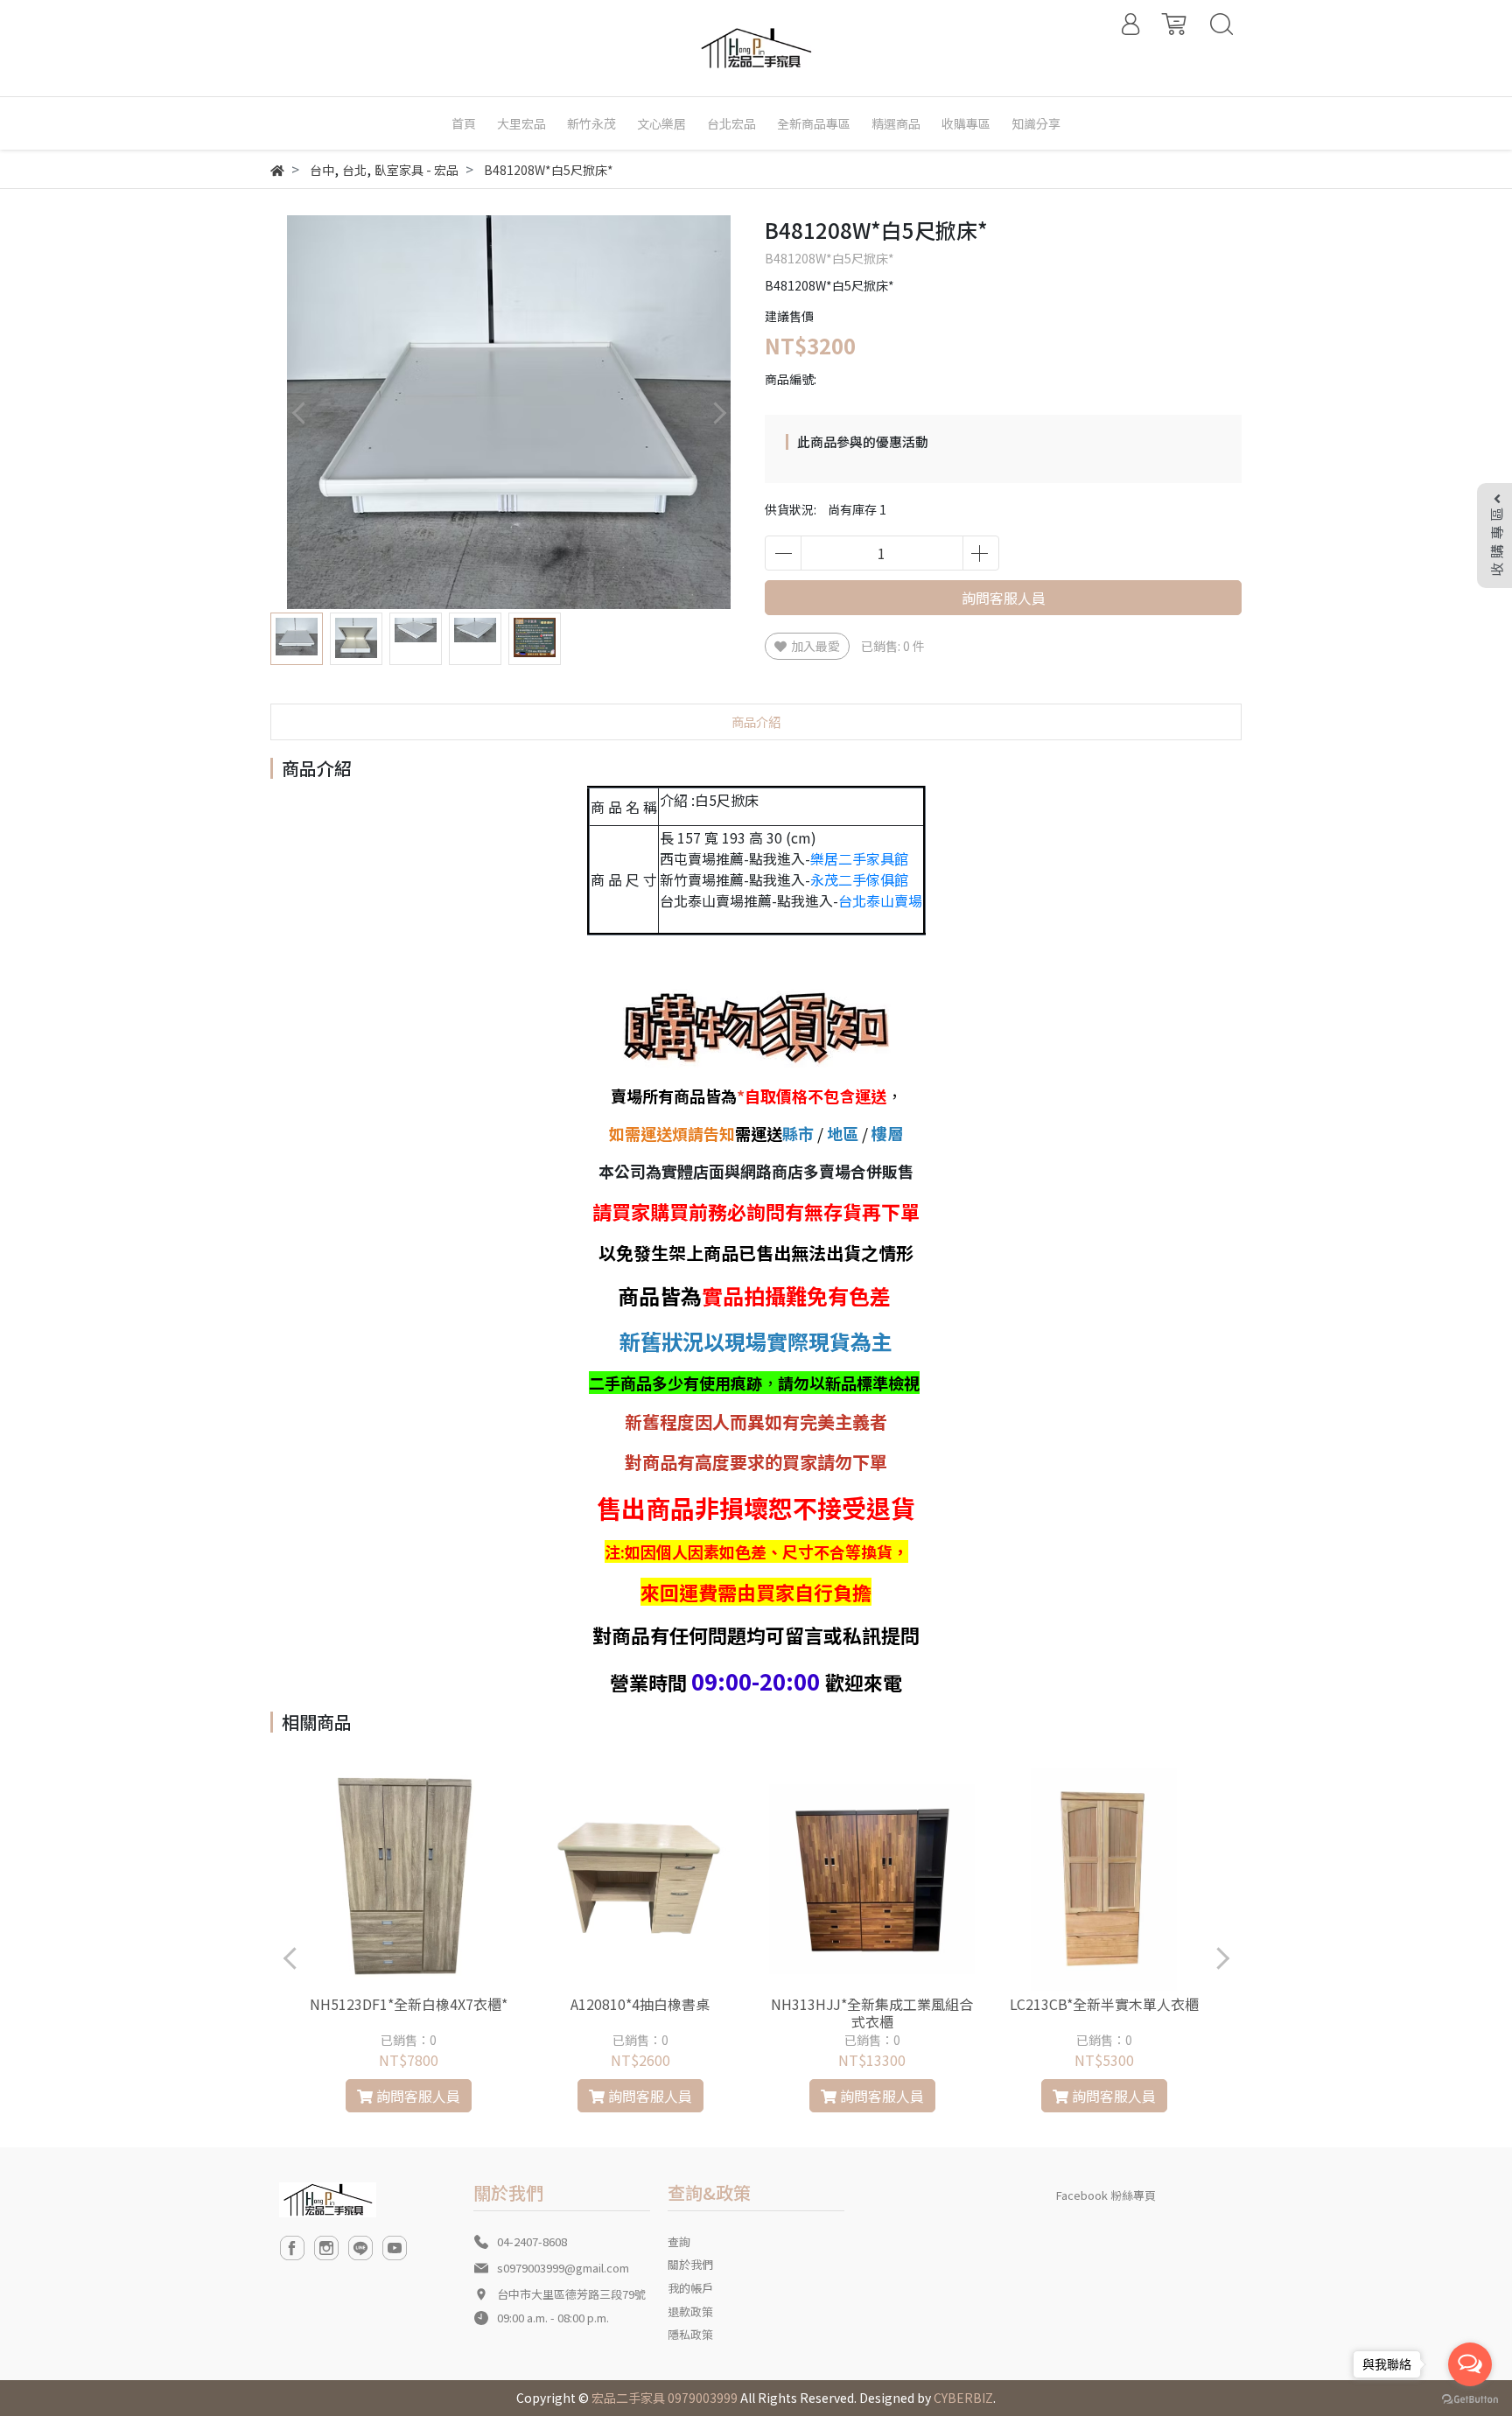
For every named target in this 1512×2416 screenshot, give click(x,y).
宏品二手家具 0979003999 (665, 2398)
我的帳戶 (690, 2288)
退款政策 (690, 2311)
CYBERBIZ (963, 2398)
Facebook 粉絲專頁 (1106, 2195)
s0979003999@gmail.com (563, 2268)
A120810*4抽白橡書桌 (640, 2004)
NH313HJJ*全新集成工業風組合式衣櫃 (872, 2013)
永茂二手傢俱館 (859, 879)
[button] (719, 413)
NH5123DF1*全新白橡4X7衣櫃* (409, 2004)
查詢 (679, 2241)
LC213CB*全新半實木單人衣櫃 (1104, 2004)
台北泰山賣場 (880, 900)
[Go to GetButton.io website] (1470, 2398)
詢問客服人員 (1004, 598)
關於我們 (690, 2264)
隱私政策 (690, 2334)
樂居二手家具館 (859, 858)
